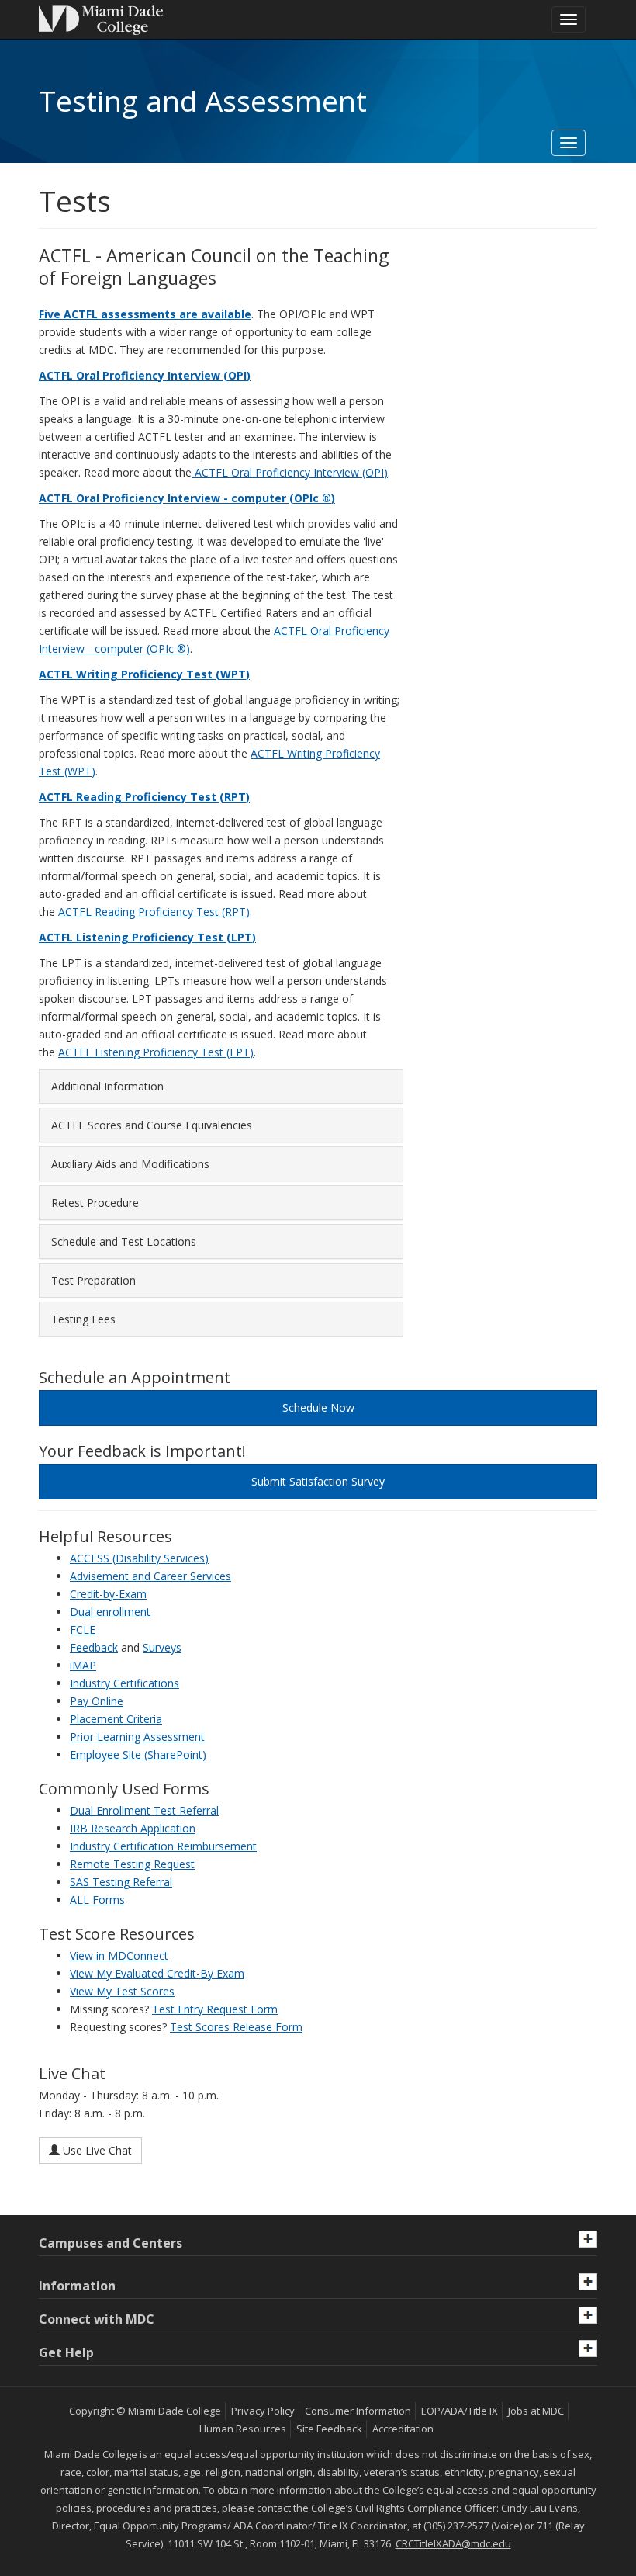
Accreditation (403, 2429)
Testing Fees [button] (83, 1319)
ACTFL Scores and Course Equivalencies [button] (152, 1125)
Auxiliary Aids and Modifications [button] (130, 1164)
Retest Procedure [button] (95, 1203)
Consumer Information (358, 2411)
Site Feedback (329, 2429)
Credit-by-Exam (108, 1594)
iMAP (83, 1665)
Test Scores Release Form (236, 2027)
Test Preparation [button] (93, 1280)
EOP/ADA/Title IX (460, 2411)
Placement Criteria (116, 1719)
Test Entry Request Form (215, 2009)
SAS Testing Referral (121, 1882)
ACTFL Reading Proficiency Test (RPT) (154, 912)
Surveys (162, 1647)
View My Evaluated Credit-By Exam (157, 1973)
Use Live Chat (96, 2150)
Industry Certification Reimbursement (163, 1846)
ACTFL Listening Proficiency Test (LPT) (156, 1052)
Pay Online (97, 1701)
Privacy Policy (263, 2411)
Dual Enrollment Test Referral (144, 1810)
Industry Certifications (124, 1683)
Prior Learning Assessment (137, 1737)
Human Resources (243, 2429)
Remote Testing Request (132, 1864)
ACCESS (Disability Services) (139, 1558)
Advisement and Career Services (150, 1576)
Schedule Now (318, 1408)
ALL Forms (97, 1900)
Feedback (94, 1647)
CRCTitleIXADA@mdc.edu (453, 2543)
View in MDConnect (119, 1955)
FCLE (83, 1630)
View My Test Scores (122, 1991)
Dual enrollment (110, 1612)
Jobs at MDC (536, 2411)
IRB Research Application (133, 1828)
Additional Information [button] (107, 1086)
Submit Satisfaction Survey (318, 1481)
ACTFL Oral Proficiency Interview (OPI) (291, 472)
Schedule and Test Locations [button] (124, 1241)
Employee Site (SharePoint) (138, 1754)
